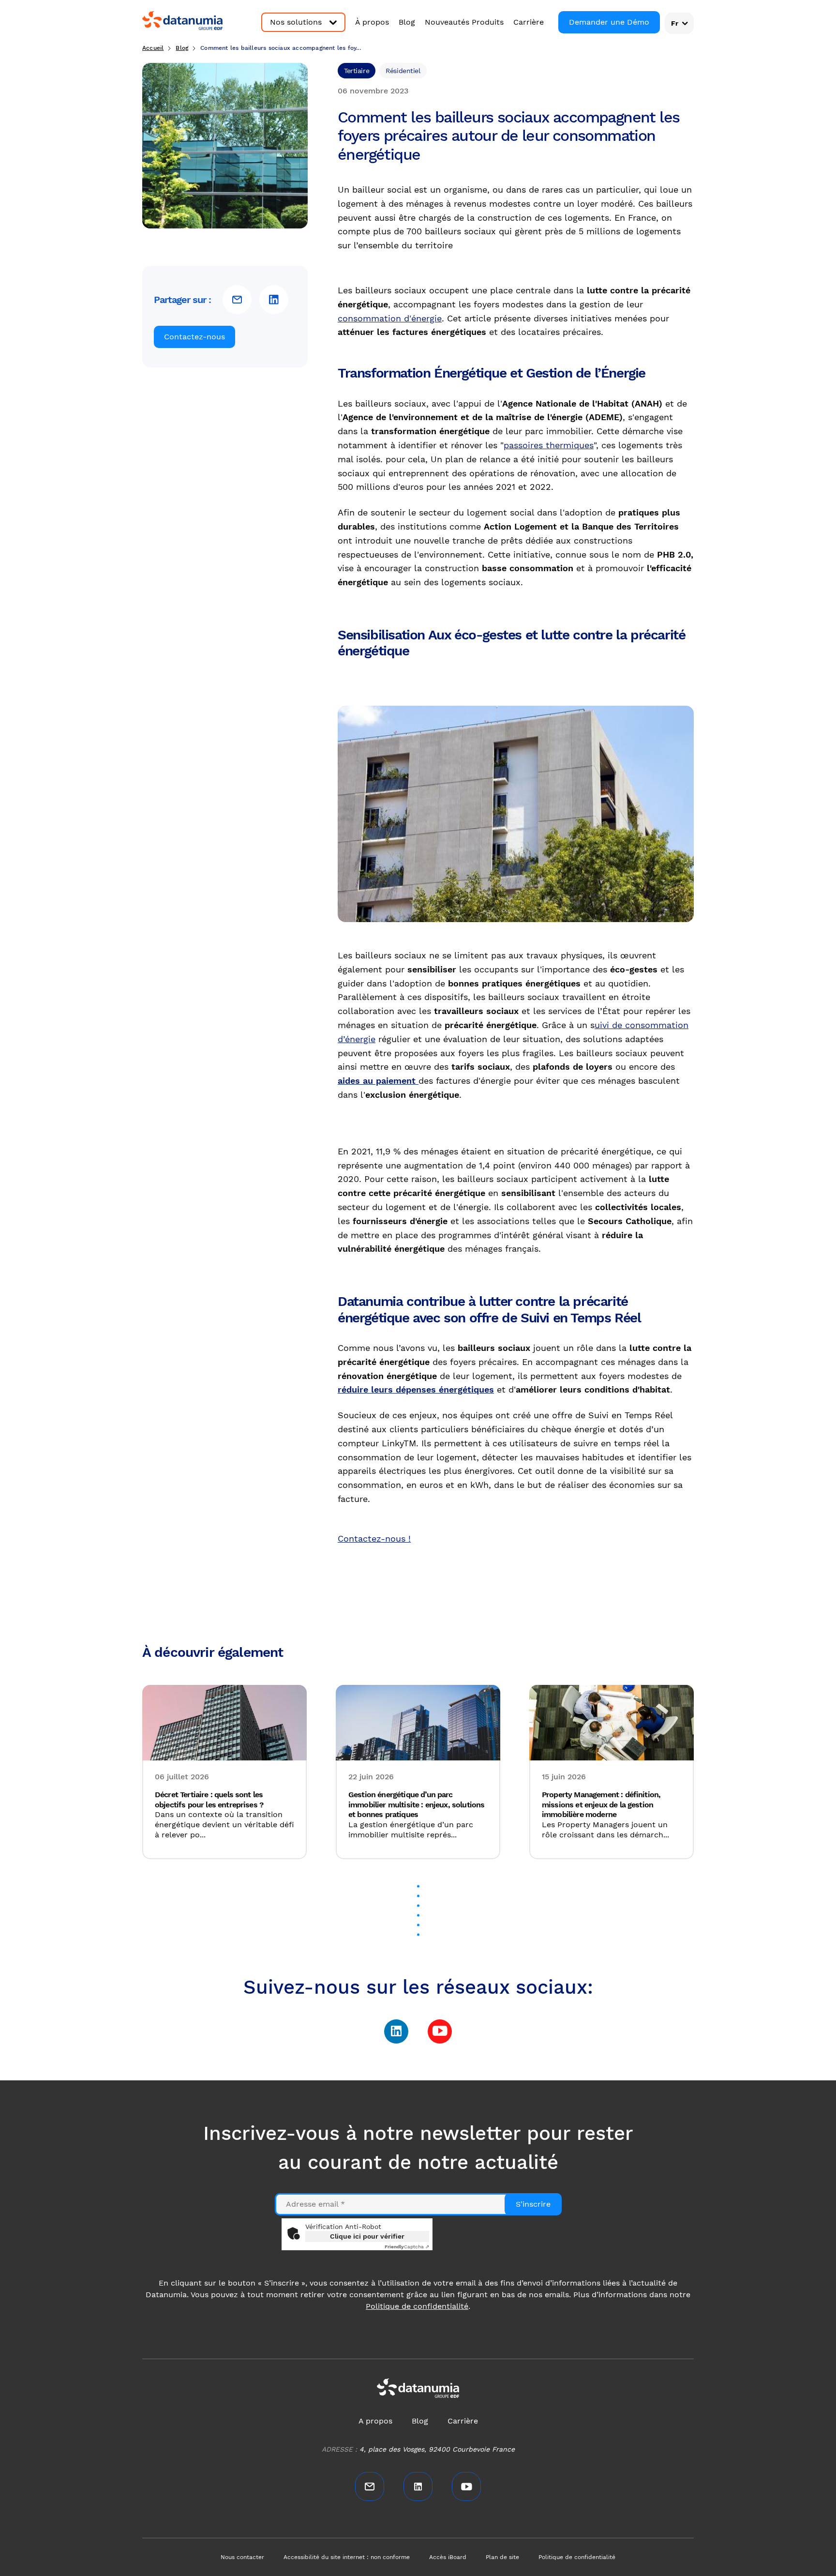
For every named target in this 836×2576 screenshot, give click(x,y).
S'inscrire (533, 2204)
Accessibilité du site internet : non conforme (347, 2557)
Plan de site (502, 2557)
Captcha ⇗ (407, 2247)
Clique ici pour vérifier (367, 2236)
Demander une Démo (609, 22)
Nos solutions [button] (296, 22)
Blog (407, 22)
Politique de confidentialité (417, 2306)
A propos (375, 2421)
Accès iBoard (448, 2557)
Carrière (529, 22)
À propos (372, 22)
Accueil (153, 48)
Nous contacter (242, 2557)
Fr (675, 23)
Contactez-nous (194, 337)
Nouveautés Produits (464, 22)
